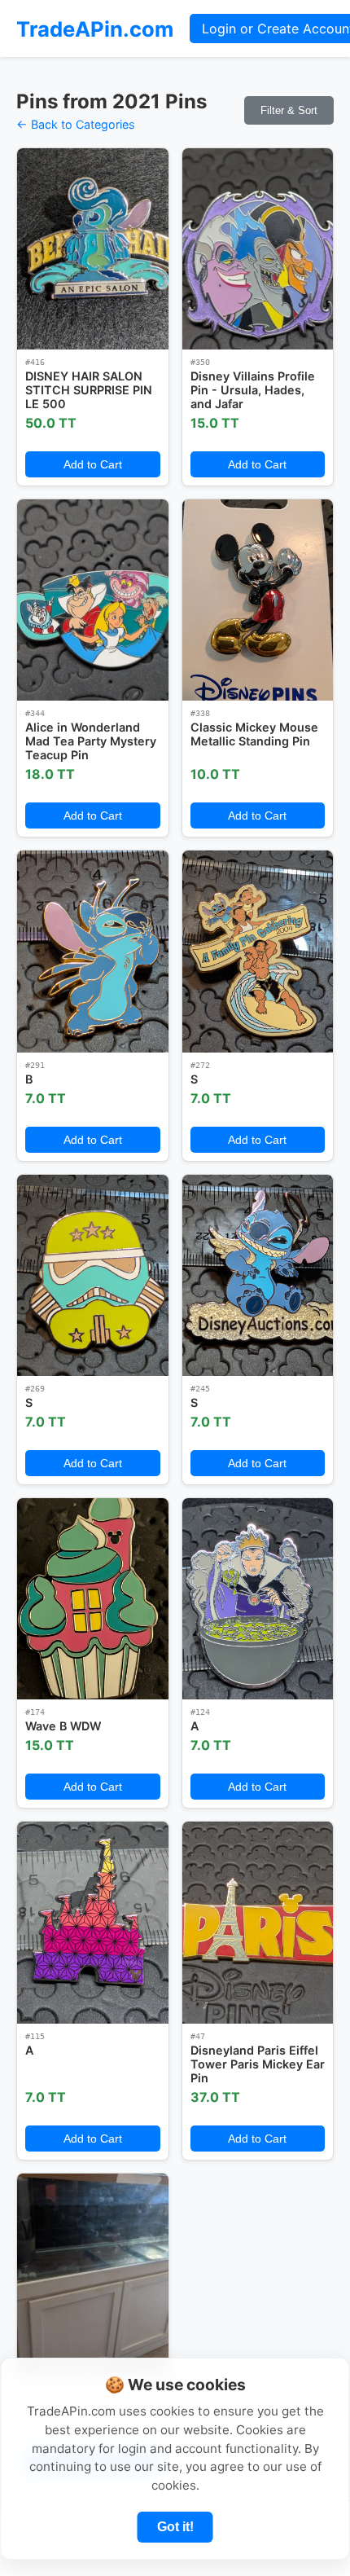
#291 (35, 1065)
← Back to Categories (76, 124)
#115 (35, 2036)
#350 (200, 362)
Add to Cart (93, 464)
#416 (35, 362)
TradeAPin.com (95, 29)
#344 (35, 713)
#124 (200, 1712)
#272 (200, 1065)
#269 (35, 1389)
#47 (198, 2036)
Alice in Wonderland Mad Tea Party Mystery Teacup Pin (91, 741)
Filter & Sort (289, 110)
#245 (200, 1389)
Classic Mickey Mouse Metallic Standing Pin (254, 734)
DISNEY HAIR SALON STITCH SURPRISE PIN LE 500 (89, 390)
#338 (200, 713)
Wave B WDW (63, 1726)
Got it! (175, 2527)
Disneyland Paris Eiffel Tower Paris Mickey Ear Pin (258, 2064)
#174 (35, 1712)
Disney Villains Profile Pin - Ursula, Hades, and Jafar (253, 390)
